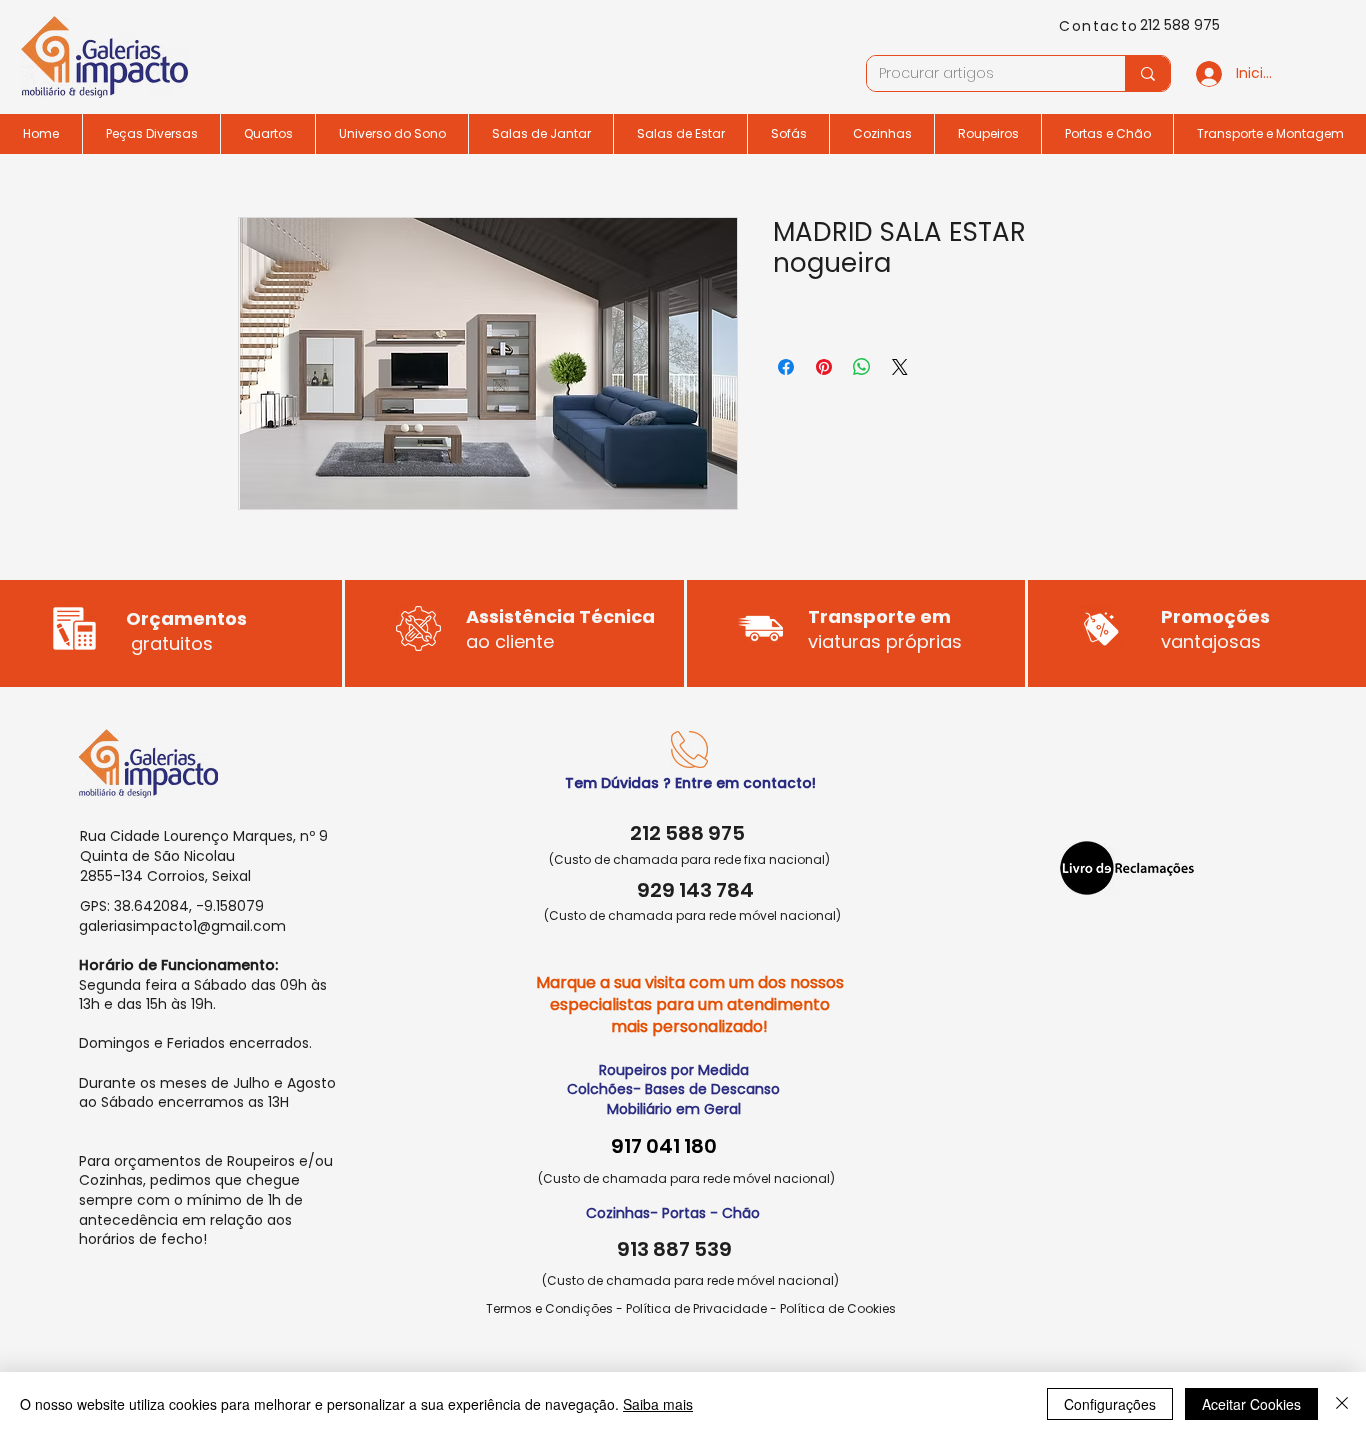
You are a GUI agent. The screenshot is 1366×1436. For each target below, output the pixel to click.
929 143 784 (695, 890)
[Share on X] (900, 367)
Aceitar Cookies (1251, 1404)
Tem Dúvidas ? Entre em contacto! (690, 783)
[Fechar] (1342, 1404)
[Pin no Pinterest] (824, 367)
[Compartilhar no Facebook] (786, 367)
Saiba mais (658, 1404)
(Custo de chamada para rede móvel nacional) (692, 915)
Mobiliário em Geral (674, 1109)
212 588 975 (1180, 25)
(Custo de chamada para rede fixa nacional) (689, 859)
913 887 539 (674, 1249)
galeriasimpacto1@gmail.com (182, 926)
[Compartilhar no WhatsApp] (862, 367)
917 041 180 (664, 1146)
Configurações (1110, 1404)
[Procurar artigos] (1147, 73)
